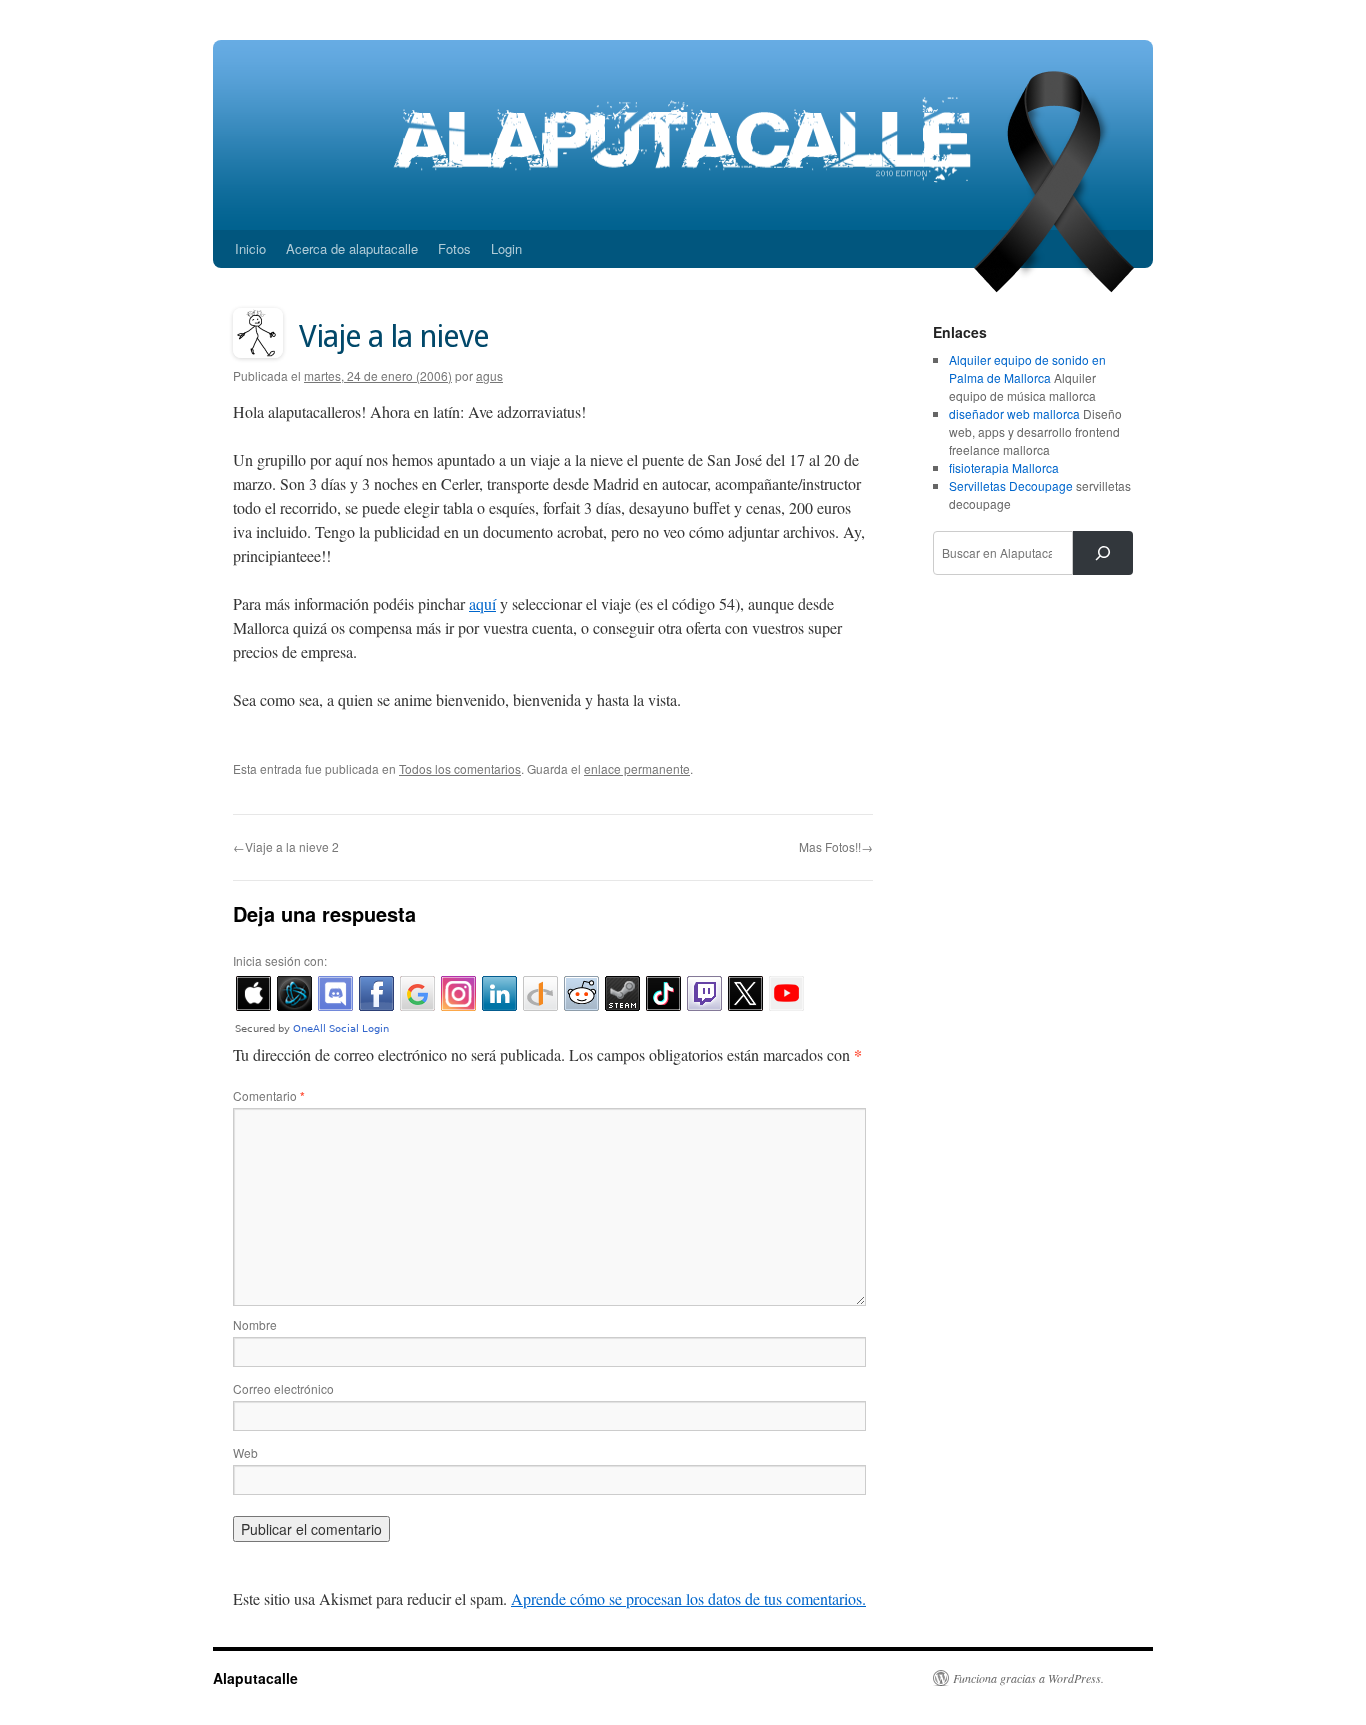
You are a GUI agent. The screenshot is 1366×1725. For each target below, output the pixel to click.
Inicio (250, 248)
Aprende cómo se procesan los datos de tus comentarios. (688, 1598)
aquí (482, 603)
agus (489, 375)
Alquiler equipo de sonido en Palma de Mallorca (1027, 368)
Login (506, 248)
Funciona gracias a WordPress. (1028, 1678)
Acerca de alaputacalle (352, 248)
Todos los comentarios (460, 768)
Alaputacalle (255, 1678)
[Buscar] (1103, 553)
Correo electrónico (283, 1388)
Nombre (255, 1324)
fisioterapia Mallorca (1004, 467)
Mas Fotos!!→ (836, 846)
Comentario (269, 1095)
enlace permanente (637, 768)
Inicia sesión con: (280, 960)
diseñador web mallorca (1014, 413)
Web (245, 1452)
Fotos (454, 248)
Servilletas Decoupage (1011, 485)
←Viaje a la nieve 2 (286, 846)
